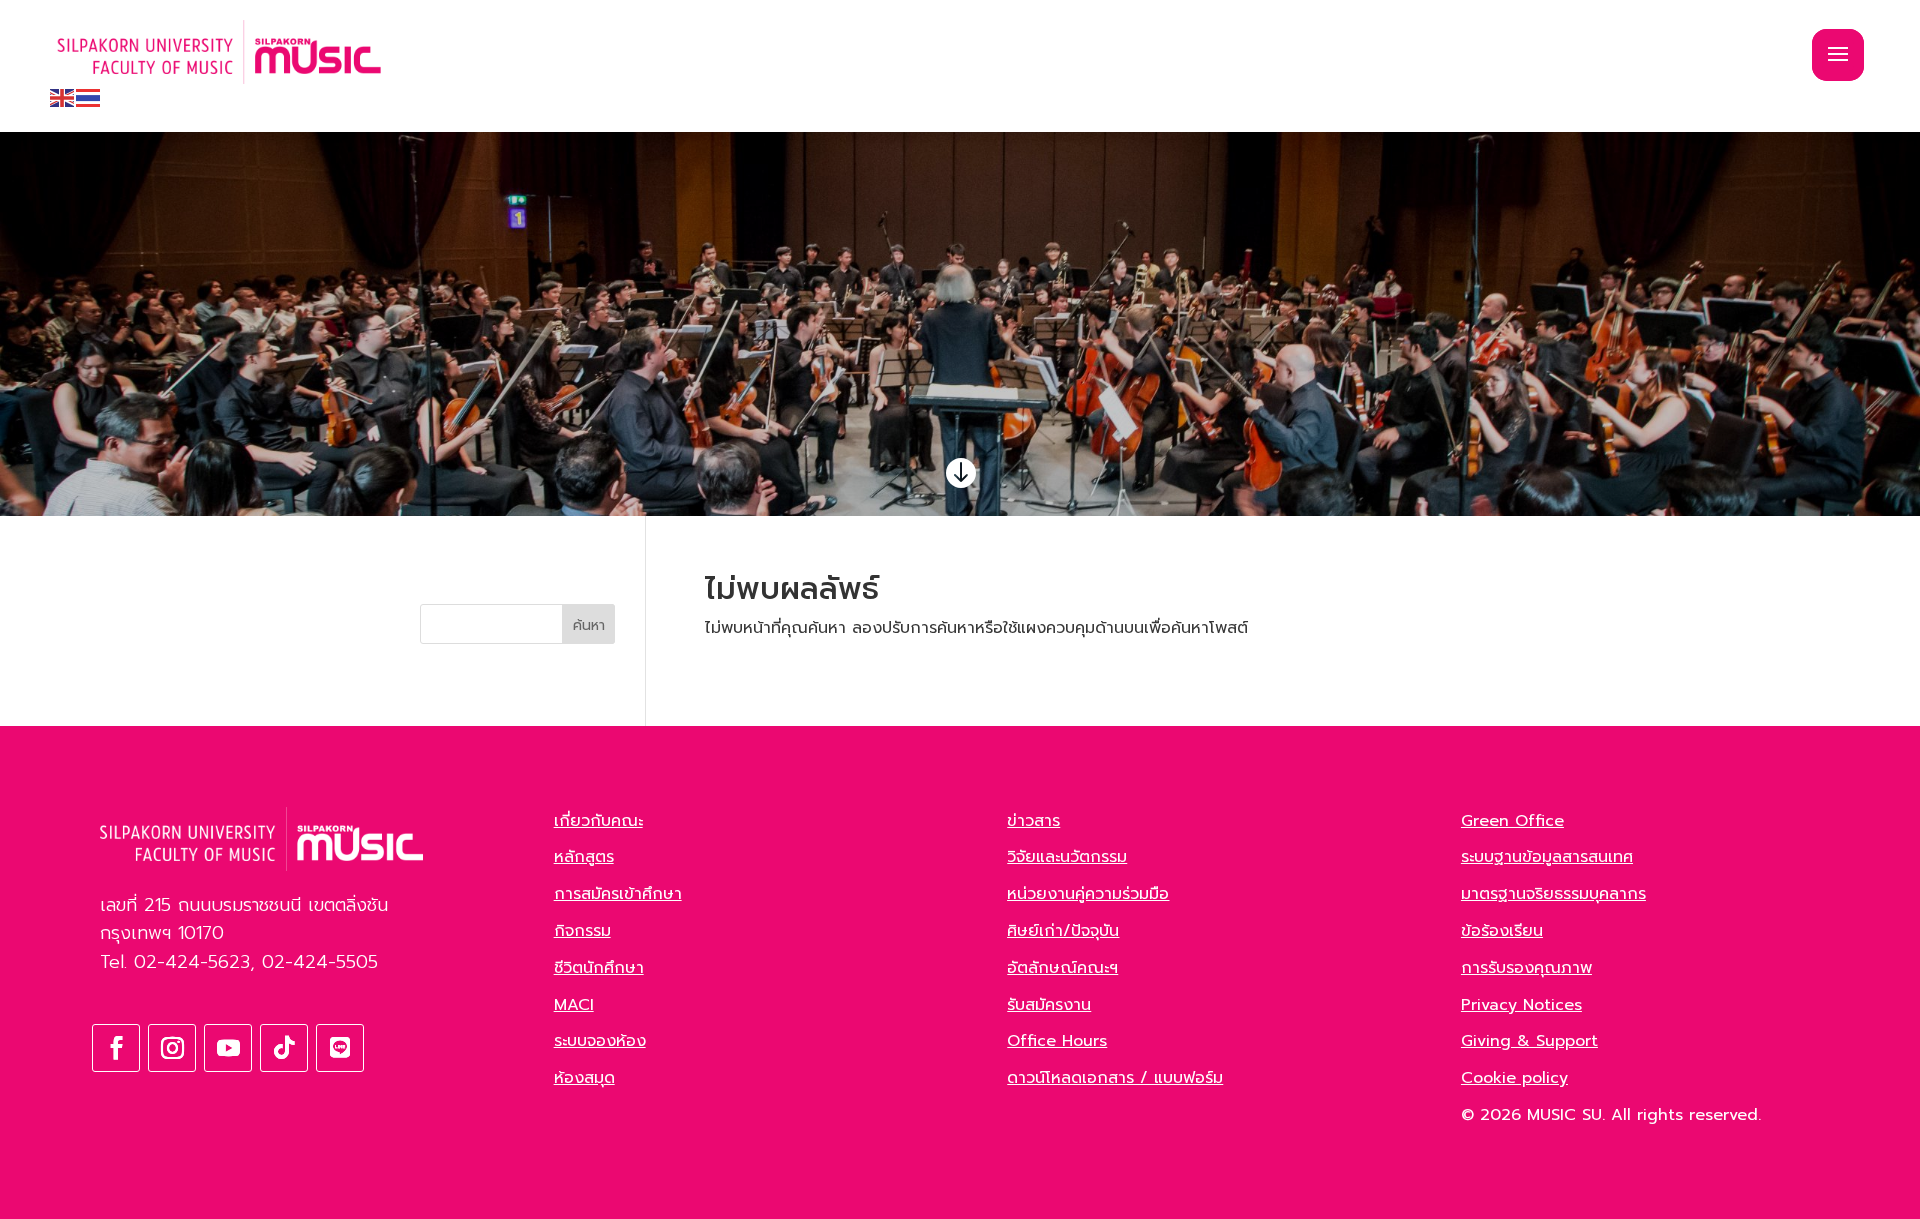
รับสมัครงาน (1049, 1005)
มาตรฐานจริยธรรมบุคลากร (1553, 894)
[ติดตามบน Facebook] (116, 1048)
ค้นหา (589, 625)
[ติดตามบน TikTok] (284, 1048)
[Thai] (89, 97)
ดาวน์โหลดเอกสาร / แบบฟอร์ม (1115, 1078)
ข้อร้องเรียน (1502, 931)
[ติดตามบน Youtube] (228, 1048)
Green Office (1512, 821)
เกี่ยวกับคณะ (598, 821)
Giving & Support (1529, 1041)
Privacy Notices (1521, 1005)
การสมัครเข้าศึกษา (618, 894)
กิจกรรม (582, 931)
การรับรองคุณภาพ (1526, 968)
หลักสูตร (584, 857)
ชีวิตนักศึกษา (599, 968)
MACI (574, 1005)
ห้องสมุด (584, 1078)
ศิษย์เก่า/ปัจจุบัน (1063, 931)
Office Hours (1057, 1041)
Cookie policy (1514, 1078)
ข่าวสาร (1033, 821)
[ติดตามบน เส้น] (340, 1048)
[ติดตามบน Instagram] (172, 1048)
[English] (63, 97)
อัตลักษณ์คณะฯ (1062, 968)
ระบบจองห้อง (600, 1041)
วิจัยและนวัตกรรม (1067, 857)
